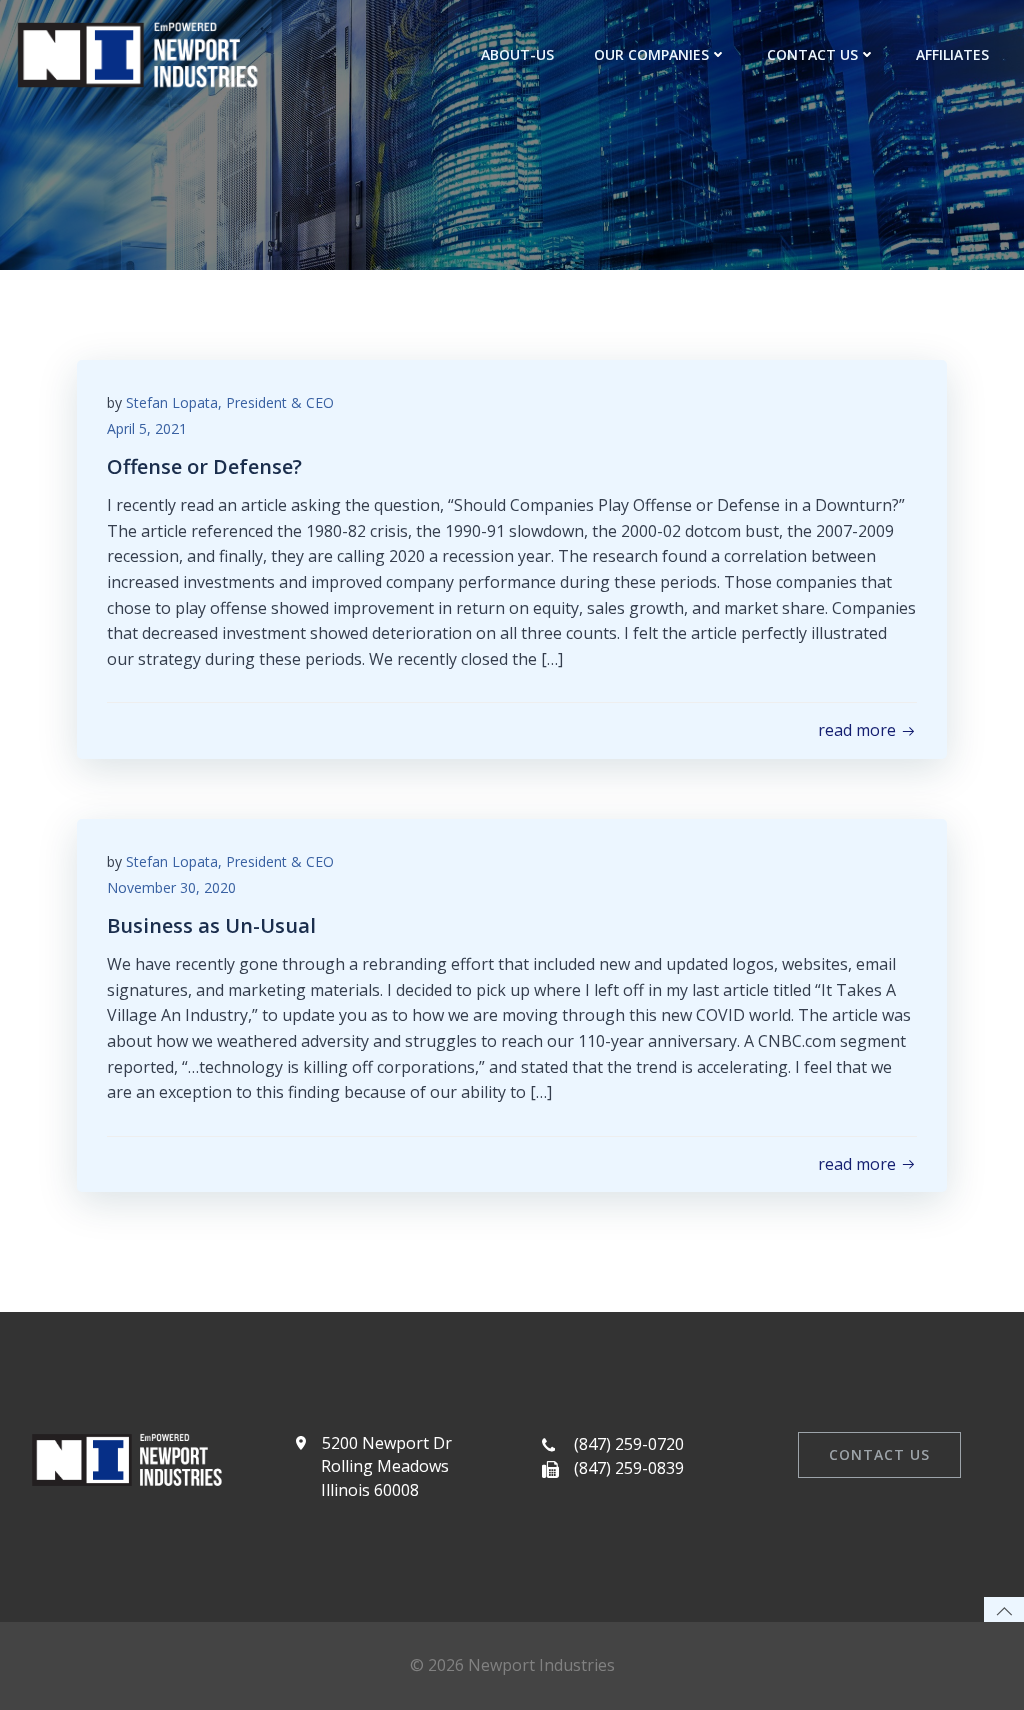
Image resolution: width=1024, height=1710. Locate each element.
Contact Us (812, 54)
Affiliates (952, 54)
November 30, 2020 (171, 887)
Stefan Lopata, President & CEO (230, 402)
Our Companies (651, 54)
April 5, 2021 (147, 428)
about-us (517, 54)
